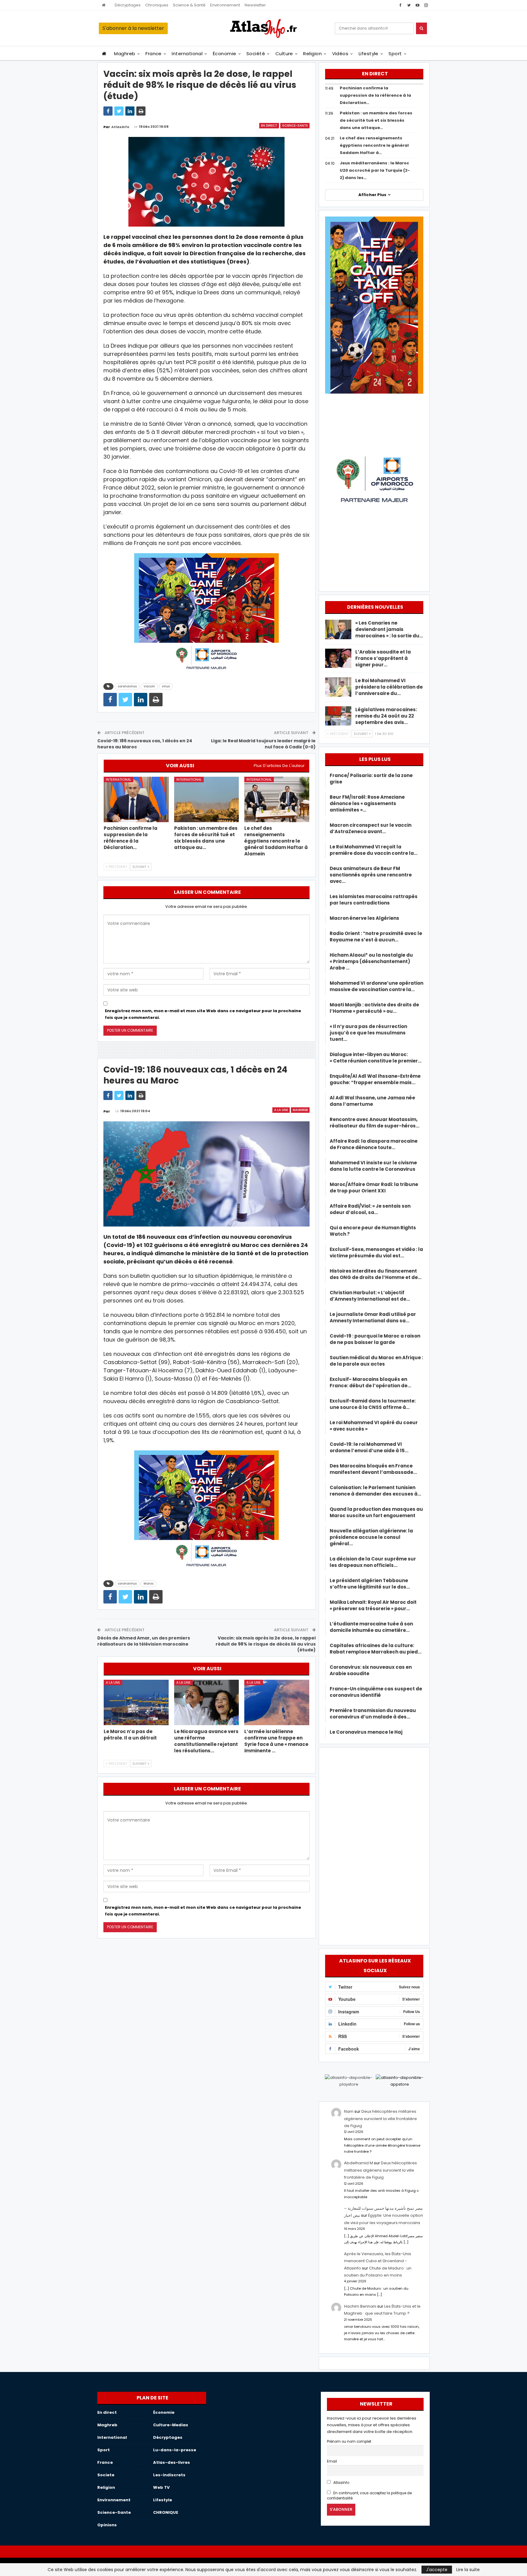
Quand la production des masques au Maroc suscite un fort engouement (376, 1512)
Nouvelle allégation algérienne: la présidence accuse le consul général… (371, 1537)
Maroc (149, 1584)
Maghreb (125, 54)
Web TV (161, 2487)
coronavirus (127, 686)
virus (166, 686)
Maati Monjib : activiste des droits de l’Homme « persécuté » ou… (374, 1008)
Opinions (107, 2525)
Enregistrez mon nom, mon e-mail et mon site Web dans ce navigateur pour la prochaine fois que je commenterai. (203, 1014)
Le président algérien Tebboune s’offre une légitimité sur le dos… (370, 1584)
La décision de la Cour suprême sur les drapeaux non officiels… (373, 1562)
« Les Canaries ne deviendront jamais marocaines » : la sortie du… (389, 629)
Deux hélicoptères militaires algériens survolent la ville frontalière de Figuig (380, 2119)
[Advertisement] (374, 1845)
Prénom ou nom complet (349, 2442)
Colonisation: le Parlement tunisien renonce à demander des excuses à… (375, 1491)
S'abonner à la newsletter (133, 28)
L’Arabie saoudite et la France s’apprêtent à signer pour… (383, 658)
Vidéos (340, 54)
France (154, 54)
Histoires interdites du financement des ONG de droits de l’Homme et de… (376, 1274)
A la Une (281, 1110)
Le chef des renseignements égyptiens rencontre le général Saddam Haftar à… (374, 145)
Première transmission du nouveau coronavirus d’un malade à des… (373, 1714)
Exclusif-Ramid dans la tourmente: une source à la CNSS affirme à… (373, 1404)
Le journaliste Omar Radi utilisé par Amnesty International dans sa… (373, 1317)
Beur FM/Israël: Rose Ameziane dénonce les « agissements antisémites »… (367, 803)
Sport (395, 54)
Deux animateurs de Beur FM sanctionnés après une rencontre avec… (371, 875)
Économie (225, 54)
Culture (284, 54)
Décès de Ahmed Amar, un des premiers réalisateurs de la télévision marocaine (144, 1641)
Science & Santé (189, 5)
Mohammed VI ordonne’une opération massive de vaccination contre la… (376, 986)
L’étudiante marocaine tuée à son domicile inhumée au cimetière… (371, 1627)
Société (256, 54)
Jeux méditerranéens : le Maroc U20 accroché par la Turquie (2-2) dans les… (375, 170)
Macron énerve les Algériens (364, 918)
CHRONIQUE (166, 2512)
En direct (269, 125)
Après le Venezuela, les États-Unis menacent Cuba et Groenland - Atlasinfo (378, 2261)
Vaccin (149, 686)
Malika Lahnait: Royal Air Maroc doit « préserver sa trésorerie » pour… (373, 1605)
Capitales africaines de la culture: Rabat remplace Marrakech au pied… (376, 1649)
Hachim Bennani (360, 2306)
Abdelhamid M (359, 2163)
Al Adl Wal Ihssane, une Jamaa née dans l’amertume (372, 1101)
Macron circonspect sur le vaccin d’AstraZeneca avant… (371, 828)
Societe (106, 2475)
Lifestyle (369, 54)
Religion (312, 54)
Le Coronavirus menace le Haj (366, 1732)
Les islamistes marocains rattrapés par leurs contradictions (374, 900)
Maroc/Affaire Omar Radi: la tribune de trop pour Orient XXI (374, 1188)
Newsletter (255, 5)
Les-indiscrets (169, 2475)
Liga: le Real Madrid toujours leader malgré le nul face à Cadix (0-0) (263, 744)
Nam (349, 2111)
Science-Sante (295, 125)
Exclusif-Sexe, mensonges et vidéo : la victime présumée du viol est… (376, 1252)
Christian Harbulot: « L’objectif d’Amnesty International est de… (370, 1296)
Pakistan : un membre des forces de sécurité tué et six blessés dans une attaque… (376, 120)
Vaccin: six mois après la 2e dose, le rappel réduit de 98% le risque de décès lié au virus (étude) (266, 1644)
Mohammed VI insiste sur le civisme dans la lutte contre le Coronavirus (373, 1166)
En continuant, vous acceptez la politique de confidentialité (369, 2496)
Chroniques (157, 5)
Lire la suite (468, 2570)
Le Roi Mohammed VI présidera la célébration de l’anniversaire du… (389, 687)
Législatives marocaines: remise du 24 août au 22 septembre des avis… (386, 716)
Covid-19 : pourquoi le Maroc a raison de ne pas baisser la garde (375, 1339)
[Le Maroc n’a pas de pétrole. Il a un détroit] (136, 1702)
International (187, 54)
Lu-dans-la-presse (175, 2450)
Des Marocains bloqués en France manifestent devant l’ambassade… (373, 1469)
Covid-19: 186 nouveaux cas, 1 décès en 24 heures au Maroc (145, 744)
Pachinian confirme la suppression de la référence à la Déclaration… (375, 95)
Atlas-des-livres (172, 2462)
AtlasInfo (341, 2483)
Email (332, 2461)
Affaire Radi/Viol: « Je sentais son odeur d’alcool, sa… (370, 1209)
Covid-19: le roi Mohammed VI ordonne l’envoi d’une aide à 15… (369, 1447)
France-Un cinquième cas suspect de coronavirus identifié (376, 1692)
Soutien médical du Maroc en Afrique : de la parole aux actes (376, 1361)
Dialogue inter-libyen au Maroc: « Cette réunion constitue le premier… (376, 1058)
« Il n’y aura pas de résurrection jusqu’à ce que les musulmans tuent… (368, 1033)
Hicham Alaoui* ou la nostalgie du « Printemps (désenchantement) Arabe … (371, 961)
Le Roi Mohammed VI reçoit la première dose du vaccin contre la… (374, 850)
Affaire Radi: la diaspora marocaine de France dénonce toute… (374, 1144)
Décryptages (128, 5)
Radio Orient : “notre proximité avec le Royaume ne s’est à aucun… (376, 937)
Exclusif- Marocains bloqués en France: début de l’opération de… (370, 1382)
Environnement (225, 5)
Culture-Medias (171, 2425)
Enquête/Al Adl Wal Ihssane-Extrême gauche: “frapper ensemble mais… (375, 1079)
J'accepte (437, 2570)
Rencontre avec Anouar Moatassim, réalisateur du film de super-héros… (375, 1123)
